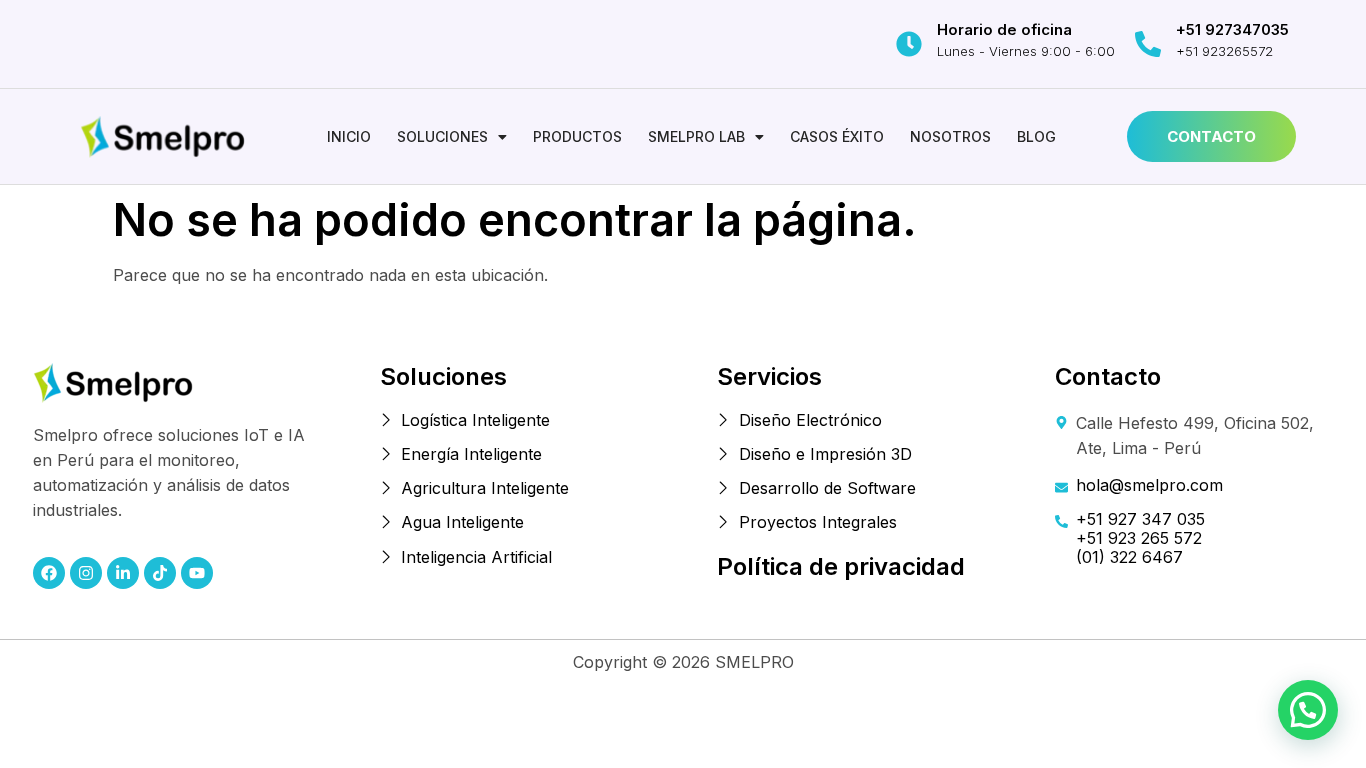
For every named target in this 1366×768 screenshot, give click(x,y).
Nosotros (950, 136)
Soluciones (442, 136)
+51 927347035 (1232, 29)
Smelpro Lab (696, 136)
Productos (577, 136)
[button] (452, 136)
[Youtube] (197, 573)
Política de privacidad (841, 566)
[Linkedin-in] (123, 573)
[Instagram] (86, 573)
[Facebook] (49, 573)
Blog (1036, 136)
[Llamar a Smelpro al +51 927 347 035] (1148, 44)
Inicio (349, 136)
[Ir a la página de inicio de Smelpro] (162, 136)
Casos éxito (837, 136)
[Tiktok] (160, 573)
